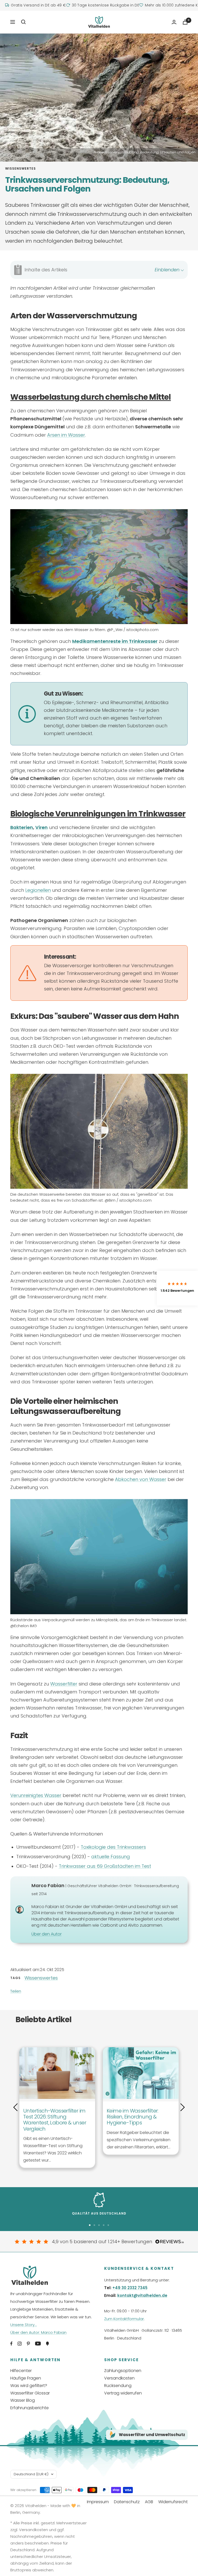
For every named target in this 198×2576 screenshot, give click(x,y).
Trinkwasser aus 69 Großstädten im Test (105, 1866)
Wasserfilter (64, 1684)
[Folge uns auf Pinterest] (28, 2344)
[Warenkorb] (185, 22)
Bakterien (22, 827)
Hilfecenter (21, 2371)
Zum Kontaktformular (124, 2319)
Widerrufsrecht (173, 2502)
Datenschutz (127, 2502)
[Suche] (23, 22)
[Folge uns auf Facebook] (11, 2344)
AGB (149, 2502)
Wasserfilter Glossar (30, 2393)
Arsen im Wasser (66, 435)
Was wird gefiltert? (29, 2386)
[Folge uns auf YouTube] (38, 2344)
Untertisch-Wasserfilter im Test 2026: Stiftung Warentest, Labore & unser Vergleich (55, 2120)
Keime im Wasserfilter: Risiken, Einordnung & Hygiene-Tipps (133, 2117)
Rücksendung (118, 2386)
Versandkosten (119, 2378)
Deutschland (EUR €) (31, 2474)
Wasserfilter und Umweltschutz (152, 2435)
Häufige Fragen (26, 2378)
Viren (42, 827)
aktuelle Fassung (111, 1857)
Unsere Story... (24, 2325)
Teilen (16, 1991)
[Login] (174, 22)
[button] (177, 1288)
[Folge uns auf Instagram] (20, 2344)
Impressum (98, 2502)
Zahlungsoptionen (123, 2371)
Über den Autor (47, 1934)
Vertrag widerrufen (123, 2393)
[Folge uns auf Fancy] (47, 2344)
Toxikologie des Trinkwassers (113, 1847)
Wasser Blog (23, 2400)
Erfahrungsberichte (30, 2408)
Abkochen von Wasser (141, 1479)
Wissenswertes (20, 169)
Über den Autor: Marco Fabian (38, 2332)
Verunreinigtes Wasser (36, 1795)
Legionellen (38, 890)
